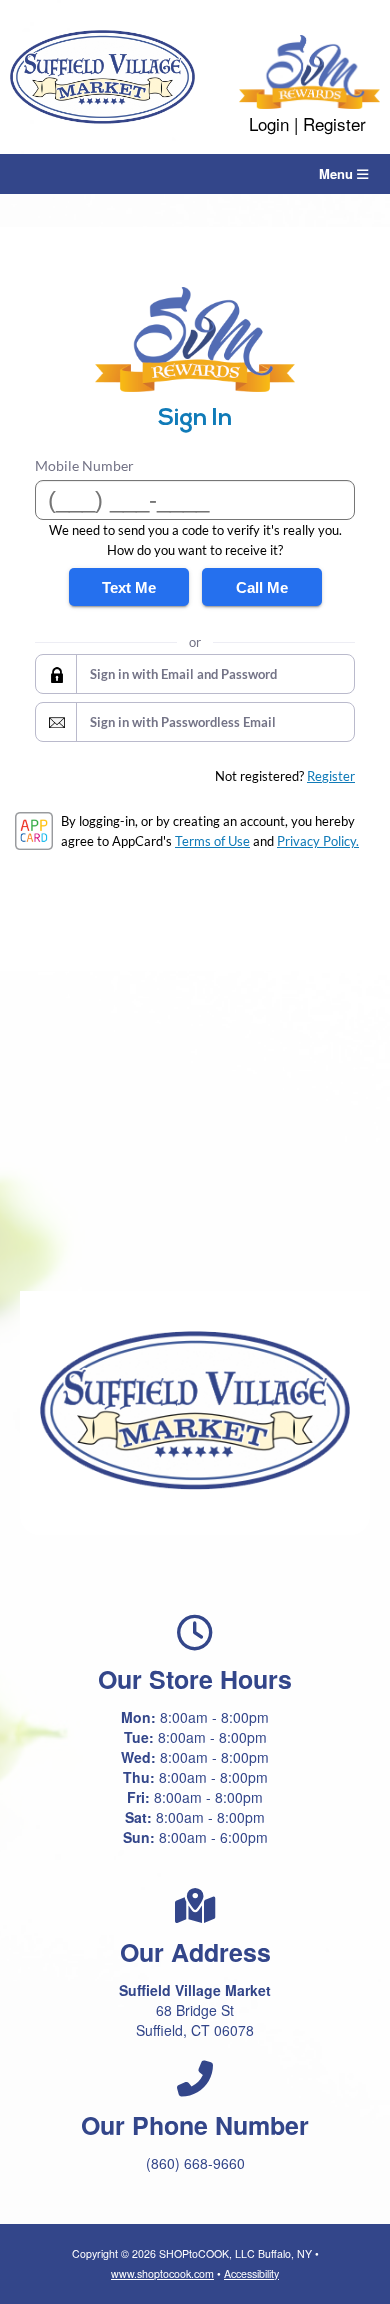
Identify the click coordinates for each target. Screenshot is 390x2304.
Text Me (129, 587)
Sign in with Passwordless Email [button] (183, 722)
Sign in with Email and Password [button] (183, 674)
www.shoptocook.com (162, 2273)
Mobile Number (84, 465)
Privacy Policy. (318, 841)
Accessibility (251, 2273)
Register (334, 123)
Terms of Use (212, 841)
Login (269, 123)
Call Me (262, 587)
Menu (338, 173)
